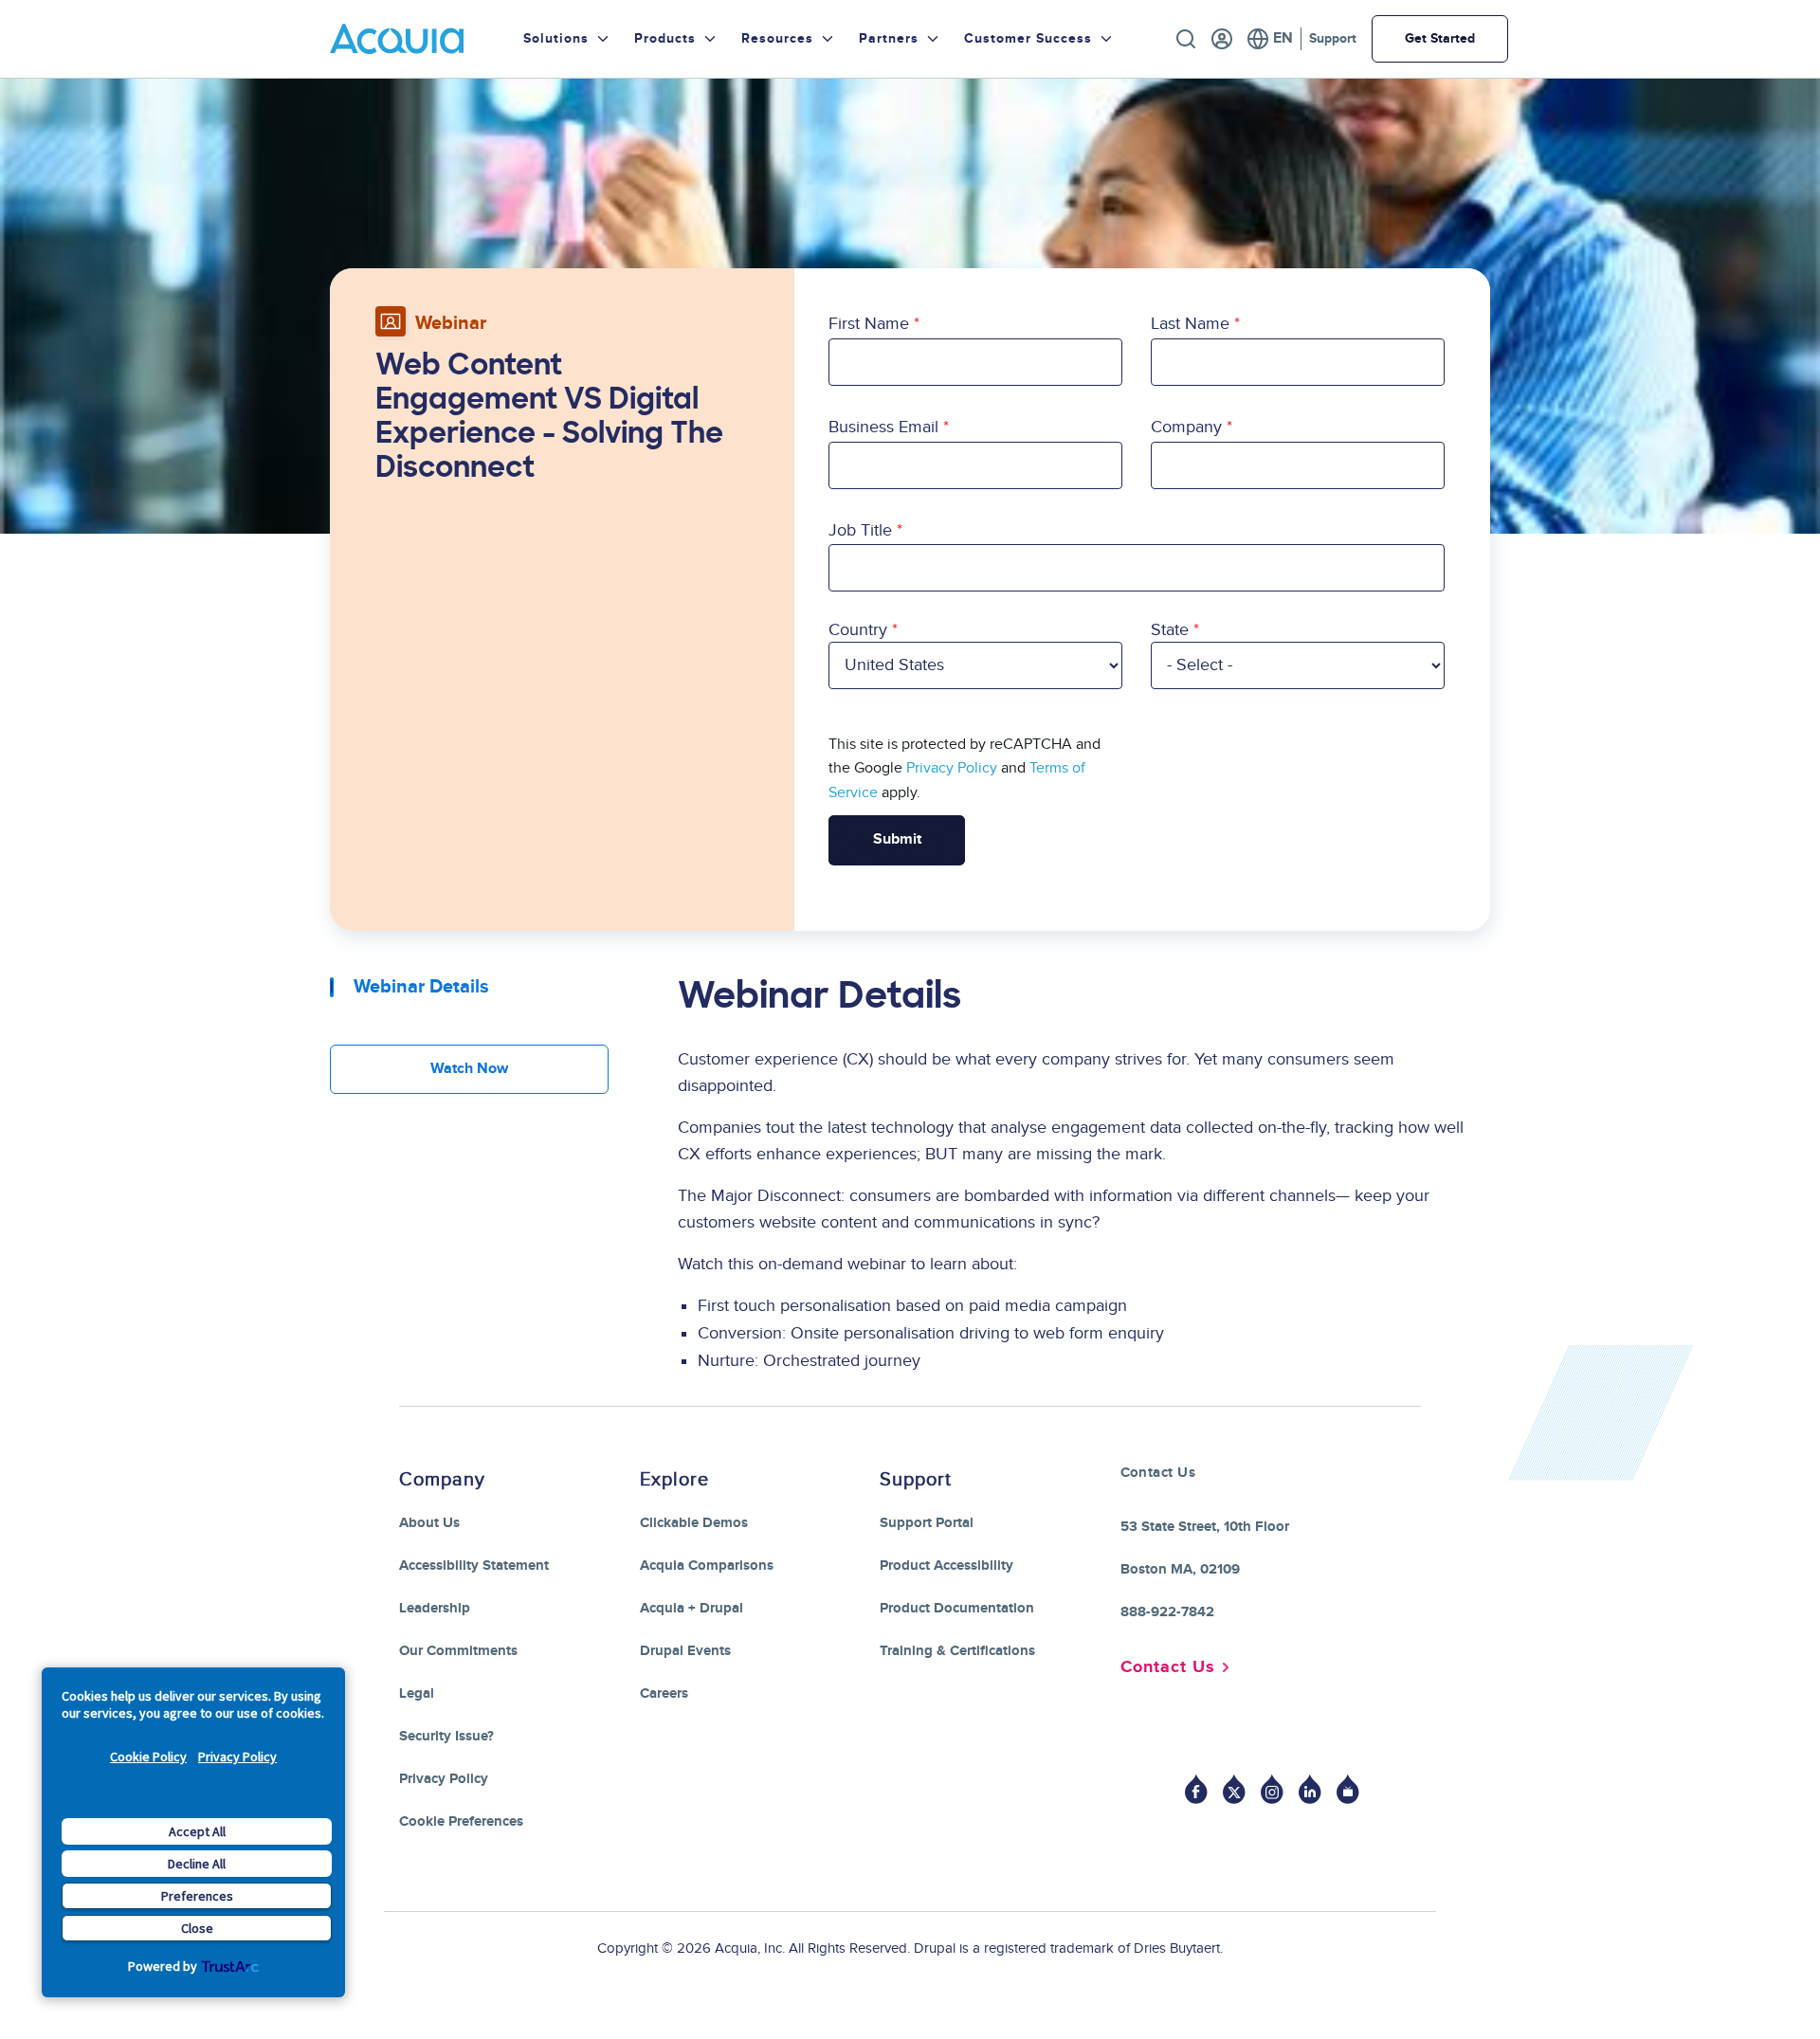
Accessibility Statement (474, 1566)
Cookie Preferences (461, 1821)
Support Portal (927, 1523)
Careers (664, 1693)
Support (1333, 38)
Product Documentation (957, 1608)
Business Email (883, 427)
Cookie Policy (148, 1757)
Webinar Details (421, 987)
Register (1222, 39)
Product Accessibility (946, 1566)
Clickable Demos (694, 1523)
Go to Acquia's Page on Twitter (1234, 1789)
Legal (417, 1693)
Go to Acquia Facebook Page (1196, 1789)
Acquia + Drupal (692, 1608)
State (1170, 630)
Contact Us (1168, 1667)
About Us (429, 1523)
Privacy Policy (237, 1757)
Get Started (1440, 38)
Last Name (1190, 324)
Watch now (469, 1069)
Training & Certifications (957, 1651)
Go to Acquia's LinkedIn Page (1310, 1789)
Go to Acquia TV (1348, 1789)
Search (1186, 39)
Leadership (435, 1608)
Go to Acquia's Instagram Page (1272, 1789)
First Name (869, 324)
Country (858, 630)
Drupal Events (685, 1651)
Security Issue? (446, 1736)
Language (1270, 39)
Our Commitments (458, 1651)
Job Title (860, 530)
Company (1186, 427)
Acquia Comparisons (707, 1566)
